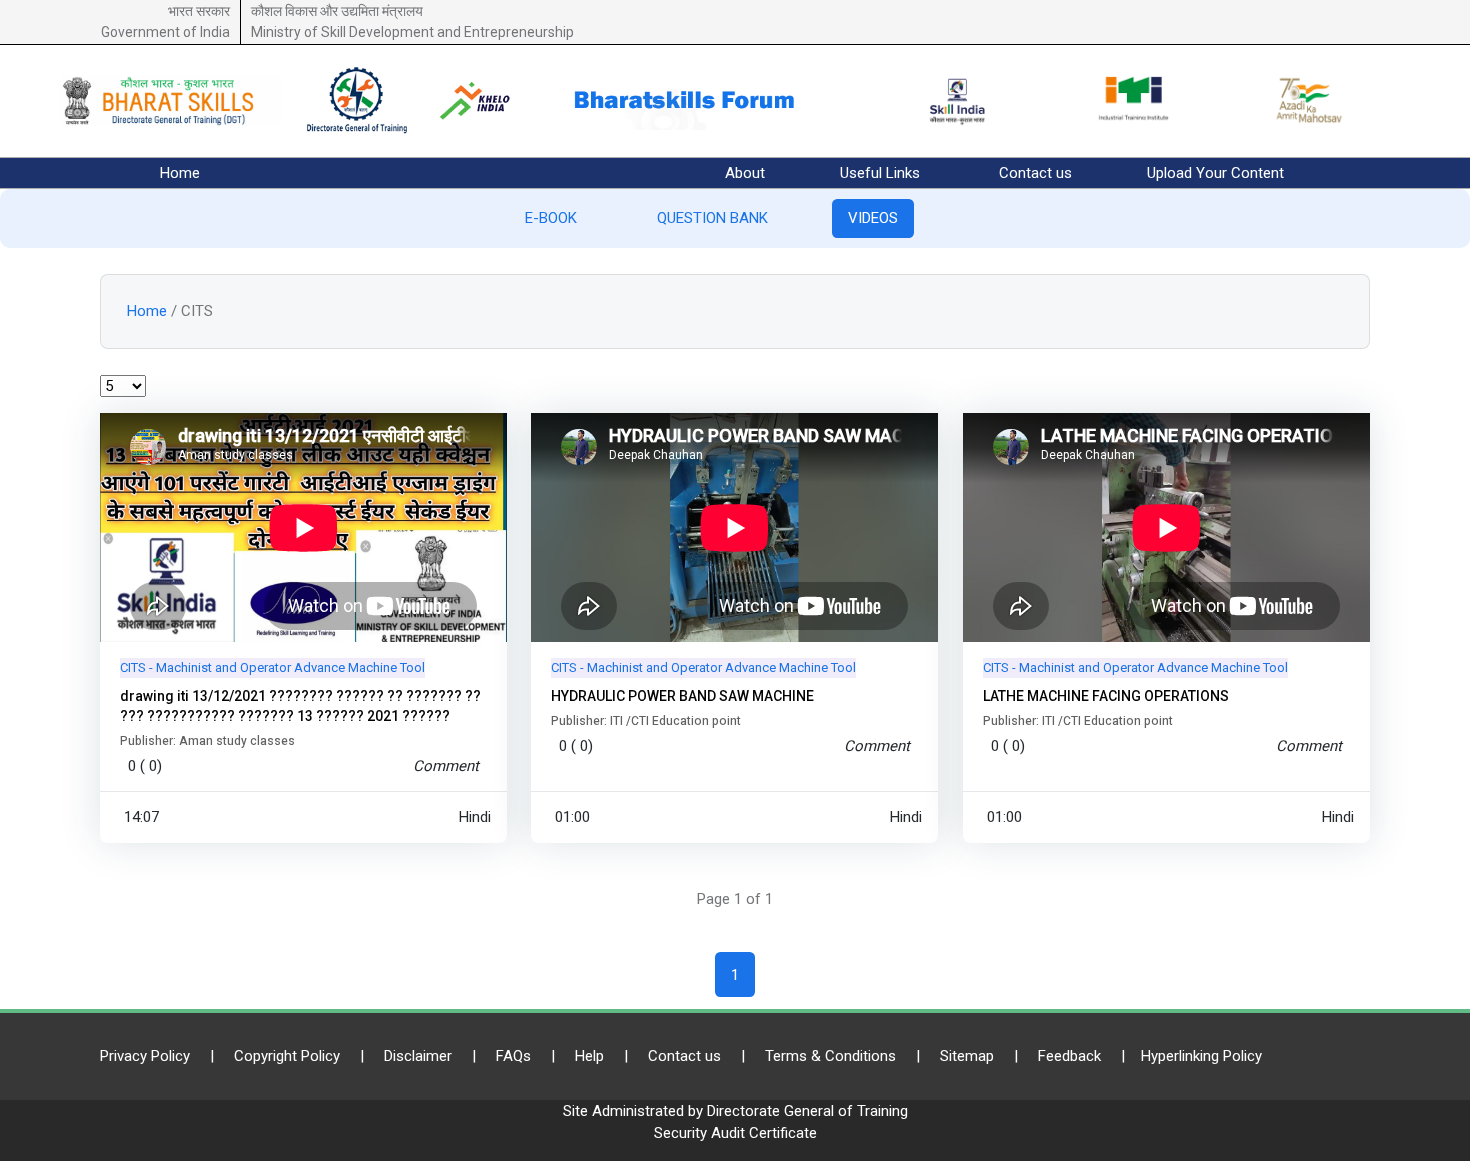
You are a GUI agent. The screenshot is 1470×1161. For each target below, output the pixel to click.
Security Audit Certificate (735, 1133)
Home (180, 173)
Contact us (1035, 173)
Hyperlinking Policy (1201, 1056)
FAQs (513, 1056)
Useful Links (880, 173)
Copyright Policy (287, 1056)
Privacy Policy (145, 1056)
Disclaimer (418, 1056)
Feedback (1069, 1056)
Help (589, 1056)
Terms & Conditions (830, 1056)
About (745, 173)
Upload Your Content (1215, 173)
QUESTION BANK (712, 218)
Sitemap (967, 1056)
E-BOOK (551, 218)
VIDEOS (873, 218)
